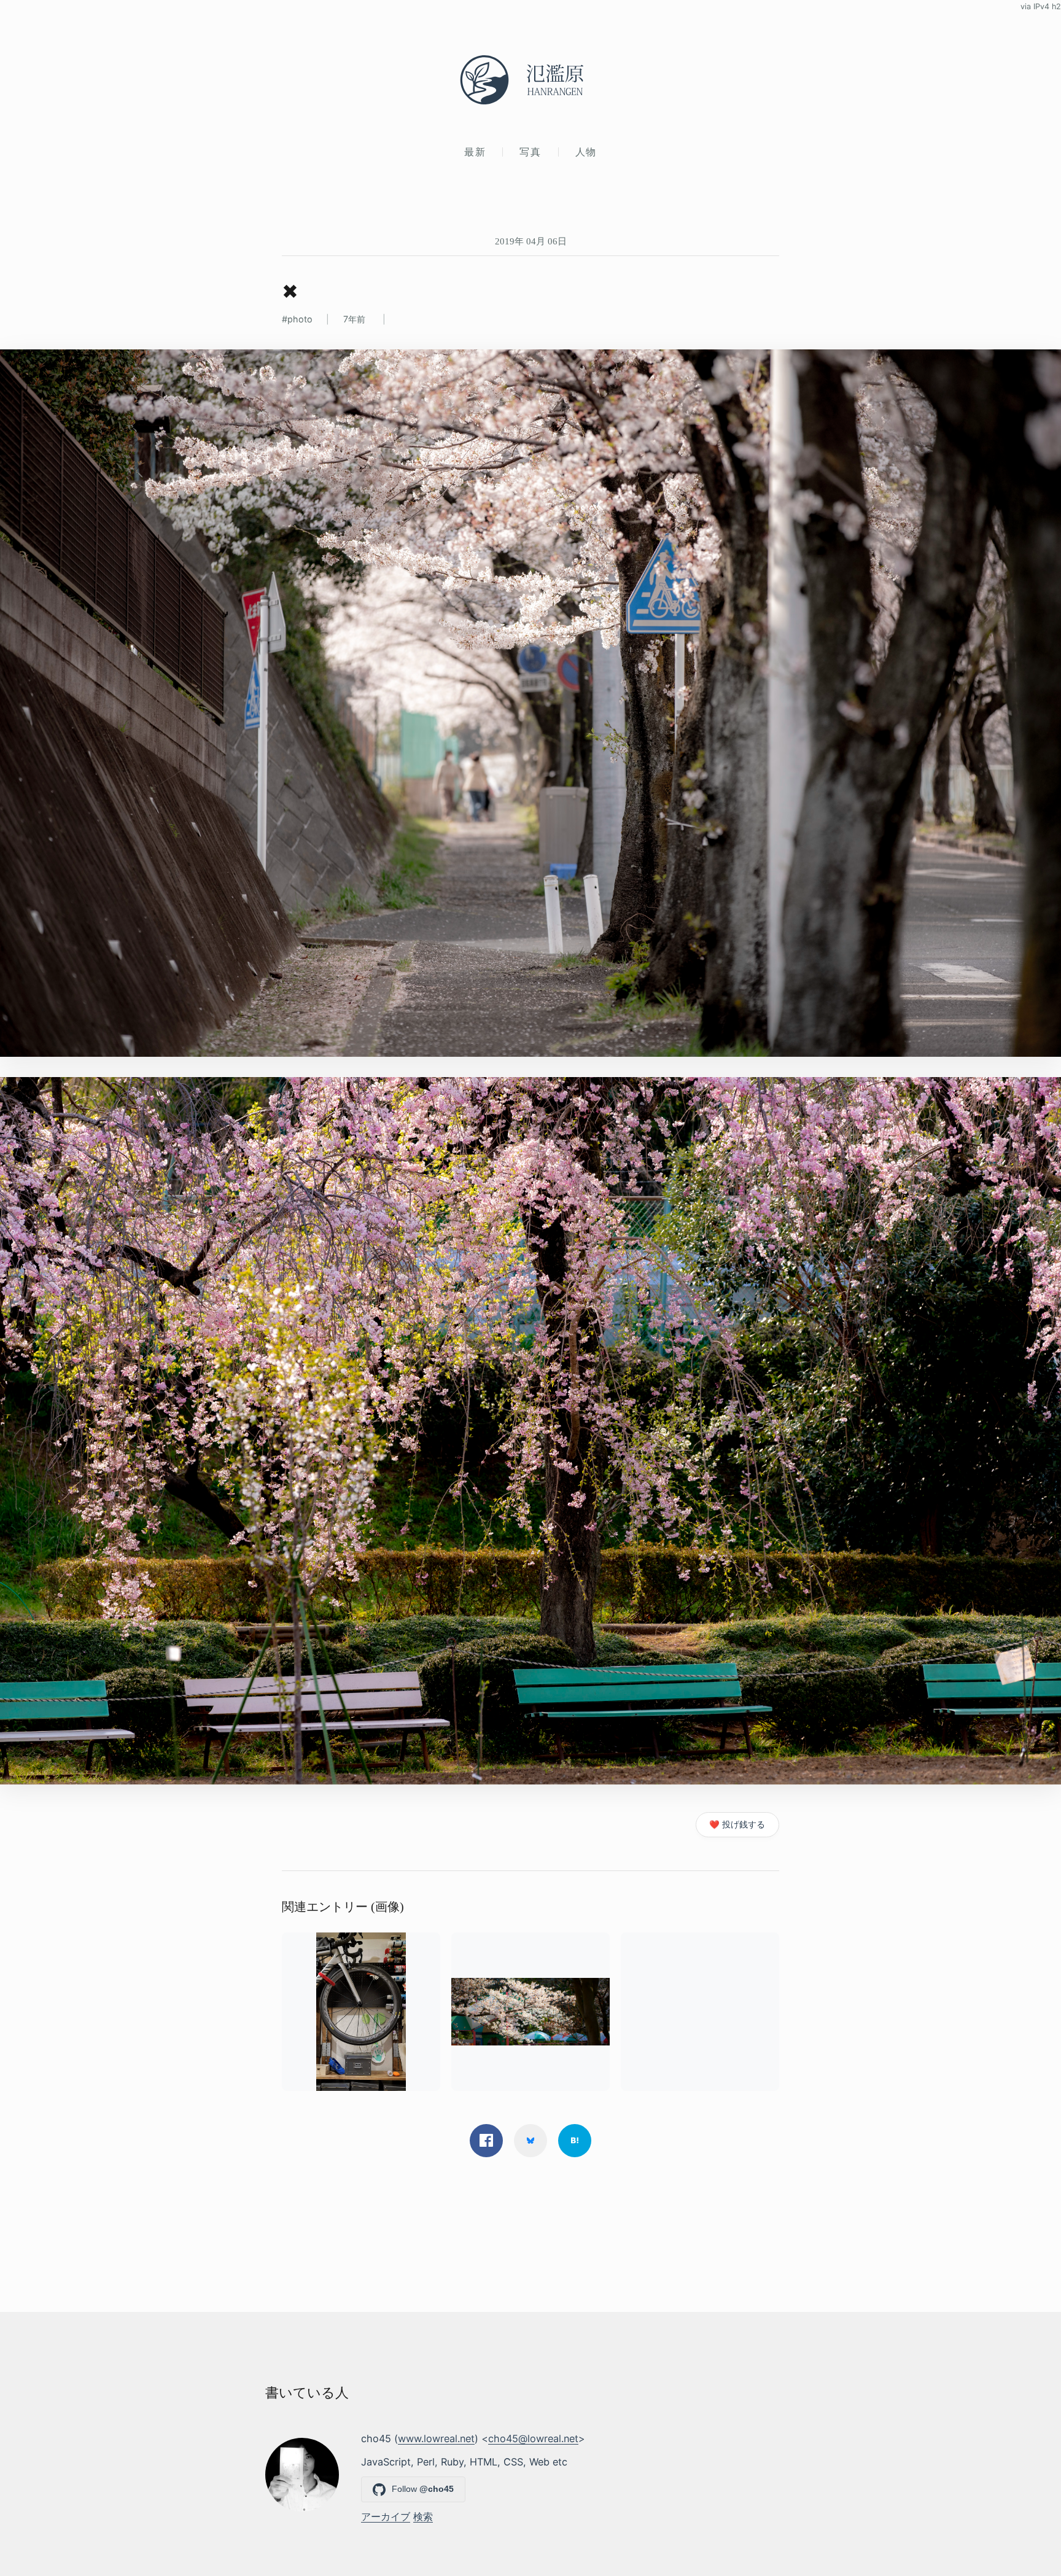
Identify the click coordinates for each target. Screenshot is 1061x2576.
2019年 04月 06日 (531, 241)
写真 (530, 152)
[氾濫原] (530, 80)
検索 (423, 2516)
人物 (586, 152)
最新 (475, 152)
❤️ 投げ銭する (737, 1824)
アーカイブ (386, 2516)
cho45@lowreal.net (533, 2438)
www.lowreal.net (436, 2438)
